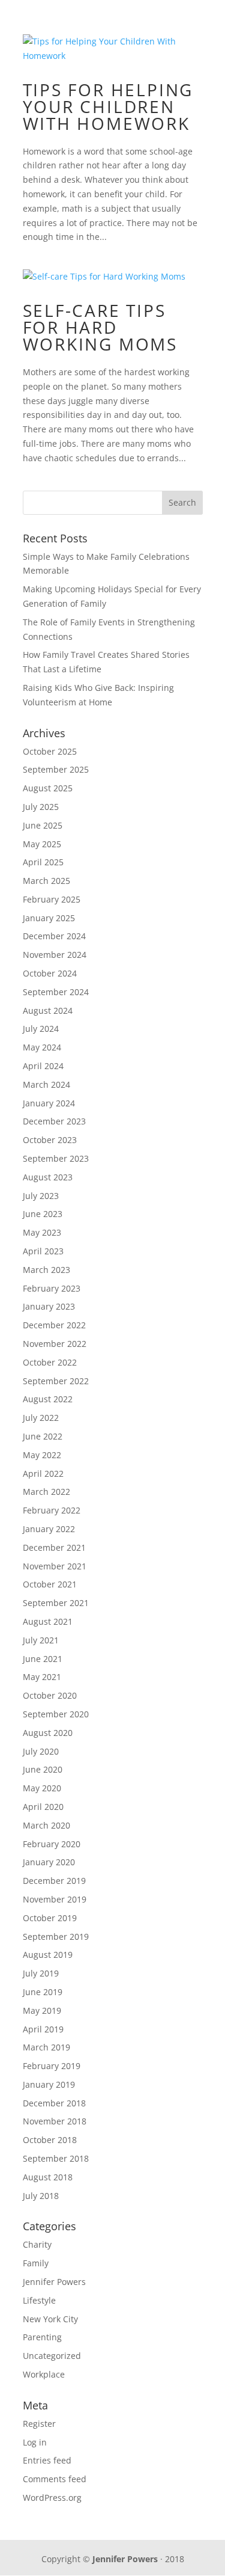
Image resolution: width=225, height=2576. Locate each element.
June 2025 (43, 825)
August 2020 (48, 1733)
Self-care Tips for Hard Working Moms (100, 327)
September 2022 (56, 1381)
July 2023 (41, 1196)
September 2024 (56, 992)
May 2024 (42, 1047)
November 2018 (55, 2121)
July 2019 (41, 1973)
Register (39, 2424)
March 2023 (46, 1270)
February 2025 (52, 899)
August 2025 (48, 788)
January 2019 (49, 2084)
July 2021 (41, 1640)
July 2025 (41, 807)
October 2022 (50, 1362)
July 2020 (41, 1751)
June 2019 (43, 1992)
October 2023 (50, 1140)
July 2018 (41, 2196)
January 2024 (49, 1103)
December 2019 (54, 1881)
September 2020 (56, 1714)
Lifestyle (39, 2300)
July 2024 (41, 1029)
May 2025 (42, 844)
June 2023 (43, 1214)
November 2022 (55, 1344)
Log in (35, 2442)
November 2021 (55, 1566)
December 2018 (54, 2103)
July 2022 (41, 1418)
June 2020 (43, 1769)
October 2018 (50, 2140)
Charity (37, 2244)
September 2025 (56, 769)
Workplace (44, 2374)
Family (36, 2263)
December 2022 (54, 1325)
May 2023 (42, 1232)
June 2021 (43, 1659)
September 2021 (56, 1603)
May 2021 (42, 1677)
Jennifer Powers (54, 2282)
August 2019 (48, 1955)
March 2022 (46, 1492)
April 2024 (43, 1066)
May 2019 (42, 2010)
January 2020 (49, 1862)
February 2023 (52, 1288)
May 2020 (42, 1788)
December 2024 (54, 936)
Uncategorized (52, 2356)
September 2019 (56, 1937)
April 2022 (43, 1474)
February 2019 (52, 2066)
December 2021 (54, 1547)
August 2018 (48, 2177)
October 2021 (50, 1584)
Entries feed (47, 2460)
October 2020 (50, 1695)
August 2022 (48, 1399)
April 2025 (43, 862)
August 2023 (48, 1177)
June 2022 (43, 1436)
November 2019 (55, 1899)
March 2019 (46, 2047)
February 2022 (52, 1510)
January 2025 (49, 918)
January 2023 (49, 1306)
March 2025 (46, 881)
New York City (50, 2319)
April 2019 (43, 2029)
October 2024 (50, 973)
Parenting (42, 2337)
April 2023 (43, 1251)
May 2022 (42, 1455)
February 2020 (52, 1844)
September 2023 (56, 1158)
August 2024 (48, 1010)
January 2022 (49, 1529)
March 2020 (46, 1825)
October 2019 (50, 1918)
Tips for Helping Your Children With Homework (108, 106)
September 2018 (56, 2158)
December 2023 (54, 1121)
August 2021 (48, 1621)
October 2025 (50, 751)
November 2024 (55, 955)
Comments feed (55, 2479)
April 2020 (43, 1807)
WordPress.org (52, 2498)
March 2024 (46, 1084)
